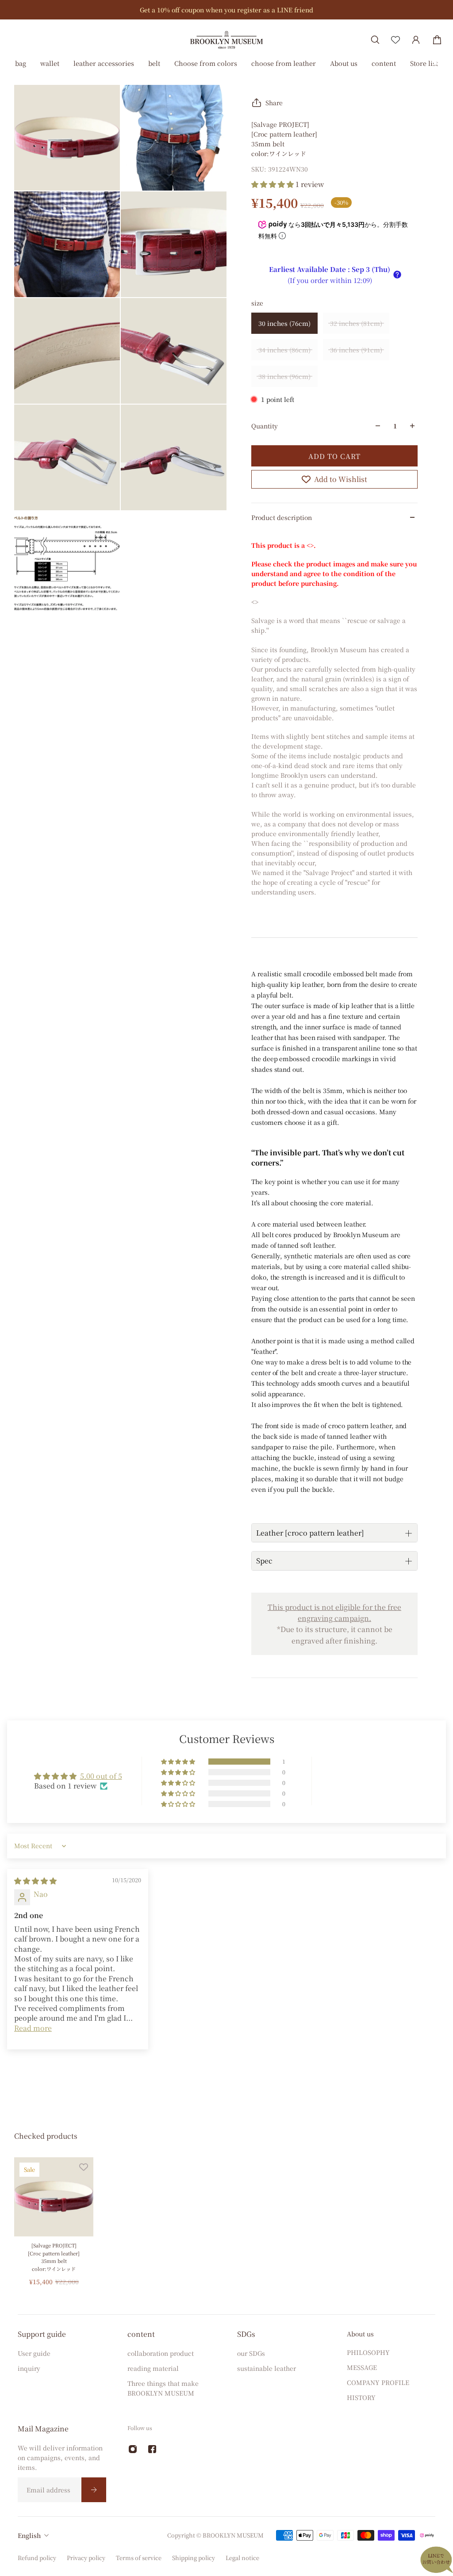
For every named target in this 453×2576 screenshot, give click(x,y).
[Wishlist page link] (395, 40)
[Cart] (437, 40)
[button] (273, 184)
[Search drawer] (375, 40)
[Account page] (416, 40)
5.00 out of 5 (101, 1776)
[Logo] (226, 40)
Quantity (265, 426)
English (29, 2535)
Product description (282, 517)
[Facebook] (152, 2449)
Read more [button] (33, 2028)
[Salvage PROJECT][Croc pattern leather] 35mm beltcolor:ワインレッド (54, 2257)
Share (274, 103)
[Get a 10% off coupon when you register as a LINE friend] (226, 10)
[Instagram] (133, 2449)
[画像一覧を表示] (440, 68)
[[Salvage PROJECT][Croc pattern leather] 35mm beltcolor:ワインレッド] (54, 2197)
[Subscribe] (94, 2490)
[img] (35, 1881)
